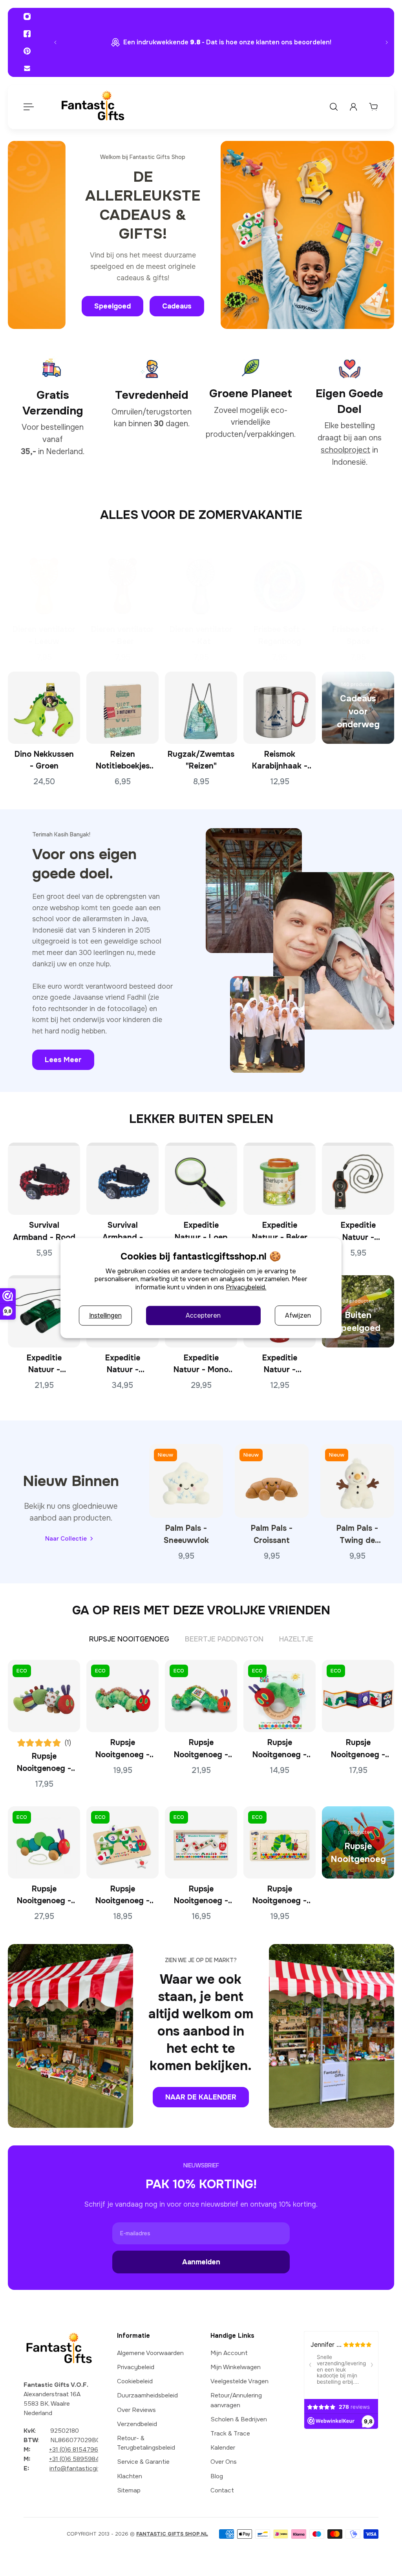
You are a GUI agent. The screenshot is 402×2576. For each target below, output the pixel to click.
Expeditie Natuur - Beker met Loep (280, 1232)
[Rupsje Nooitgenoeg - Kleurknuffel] (44, 1696)
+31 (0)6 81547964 (76, 2450)
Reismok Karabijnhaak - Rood (280, 761)
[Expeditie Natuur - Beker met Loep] (280, 1179)
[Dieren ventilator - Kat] (201, 583)
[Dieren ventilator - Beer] (122, 583)
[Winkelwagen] (373, 107)
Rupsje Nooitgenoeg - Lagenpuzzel (280, 1895)
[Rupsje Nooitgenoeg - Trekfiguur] (44, 1842)
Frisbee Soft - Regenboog (280, 635)
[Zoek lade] (334, 107)
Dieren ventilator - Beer (122, 635)
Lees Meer (63, 1060)
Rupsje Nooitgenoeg (129, 1639)
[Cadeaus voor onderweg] (358, 707)
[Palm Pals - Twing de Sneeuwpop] (357, 1481)
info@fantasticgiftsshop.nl (87, 2468)
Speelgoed (112, 306)
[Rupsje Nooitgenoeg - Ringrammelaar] (280, 1696)
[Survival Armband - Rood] (44, 1179)
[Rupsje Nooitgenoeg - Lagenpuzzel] (280, 1842)
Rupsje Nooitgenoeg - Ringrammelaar (280, 1749)
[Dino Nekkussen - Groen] (44, 707)
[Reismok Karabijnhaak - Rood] (280, 707)
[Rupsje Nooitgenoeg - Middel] (122, 1696)
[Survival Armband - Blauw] (122, 1179)
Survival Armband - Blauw (123, 1232)
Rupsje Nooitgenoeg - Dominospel (201, 1895)
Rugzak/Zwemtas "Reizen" (201, 760)
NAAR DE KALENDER (201, 2097)
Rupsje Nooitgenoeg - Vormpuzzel (122, 1895)
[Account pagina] (353, 107)
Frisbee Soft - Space (358, 635)
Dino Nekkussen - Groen (44, 760)
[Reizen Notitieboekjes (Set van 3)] (122, 707)
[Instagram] (27, 16)
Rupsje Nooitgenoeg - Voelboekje (358, 1749)
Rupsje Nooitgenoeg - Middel (122, 1749)
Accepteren (203, 1315)
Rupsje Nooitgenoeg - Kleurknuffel (44, 1763)
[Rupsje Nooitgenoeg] (358, 1842)
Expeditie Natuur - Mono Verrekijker (201, 1365)
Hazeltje (296, 1639)
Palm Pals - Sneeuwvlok (186, 1534)
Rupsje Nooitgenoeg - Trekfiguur (44, 1895)
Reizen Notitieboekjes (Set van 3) (123, 761)
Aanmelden (201, 2262)
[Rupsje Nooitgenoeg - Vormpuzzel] (122, 1842)
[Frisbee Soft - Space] (358, 583)
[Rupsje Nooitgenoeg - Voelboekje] (358, 1696)
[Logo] (93, 107)
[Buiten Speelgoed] (358, 1311)
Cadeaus (177, 306)
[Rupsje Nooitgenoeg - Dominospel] (201, 1842)
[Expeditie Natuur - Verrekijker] (44, 1311)
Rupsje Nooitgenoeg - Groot (201, 1749)
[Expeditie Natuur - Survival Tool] (358, 1179)
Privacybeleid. (246, 1287)
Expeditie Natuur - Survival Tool (358, 1232)
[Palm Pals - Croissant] (272, 1481)
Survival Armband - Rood (44, 1231)
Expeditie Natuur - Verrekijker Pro (122, 1365)
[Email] (27, 68)
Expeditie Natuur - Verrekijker (44, 1365)
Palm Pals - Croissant (272, 1534)
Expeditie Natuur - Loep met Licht (201, 1232)
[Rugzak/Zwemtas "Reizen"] (201, 707)
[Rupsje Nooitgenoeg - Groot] (201, 1696)
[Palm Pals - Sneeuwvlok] (186, 1481)
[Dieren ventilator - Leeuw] (44, 583)
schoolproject (345, 450)
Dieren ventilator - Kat (201, 635)
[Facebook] (27, 34)
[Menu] (28, 107)
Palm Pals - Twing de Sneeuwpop (357, 1535)
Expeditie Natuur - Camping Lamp (280, 1365)
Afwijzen (298, 1315)
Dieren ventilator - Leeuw (44, 635)
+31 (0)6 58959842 (76, 2459)
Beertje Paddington (224, 1639)
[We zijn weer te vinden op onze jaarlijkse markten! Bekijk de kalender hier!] (221, 42)
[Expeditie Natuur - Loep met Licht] (201, 1179)
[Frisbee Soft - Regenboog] (280, 583)
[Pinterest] (27, 51)
